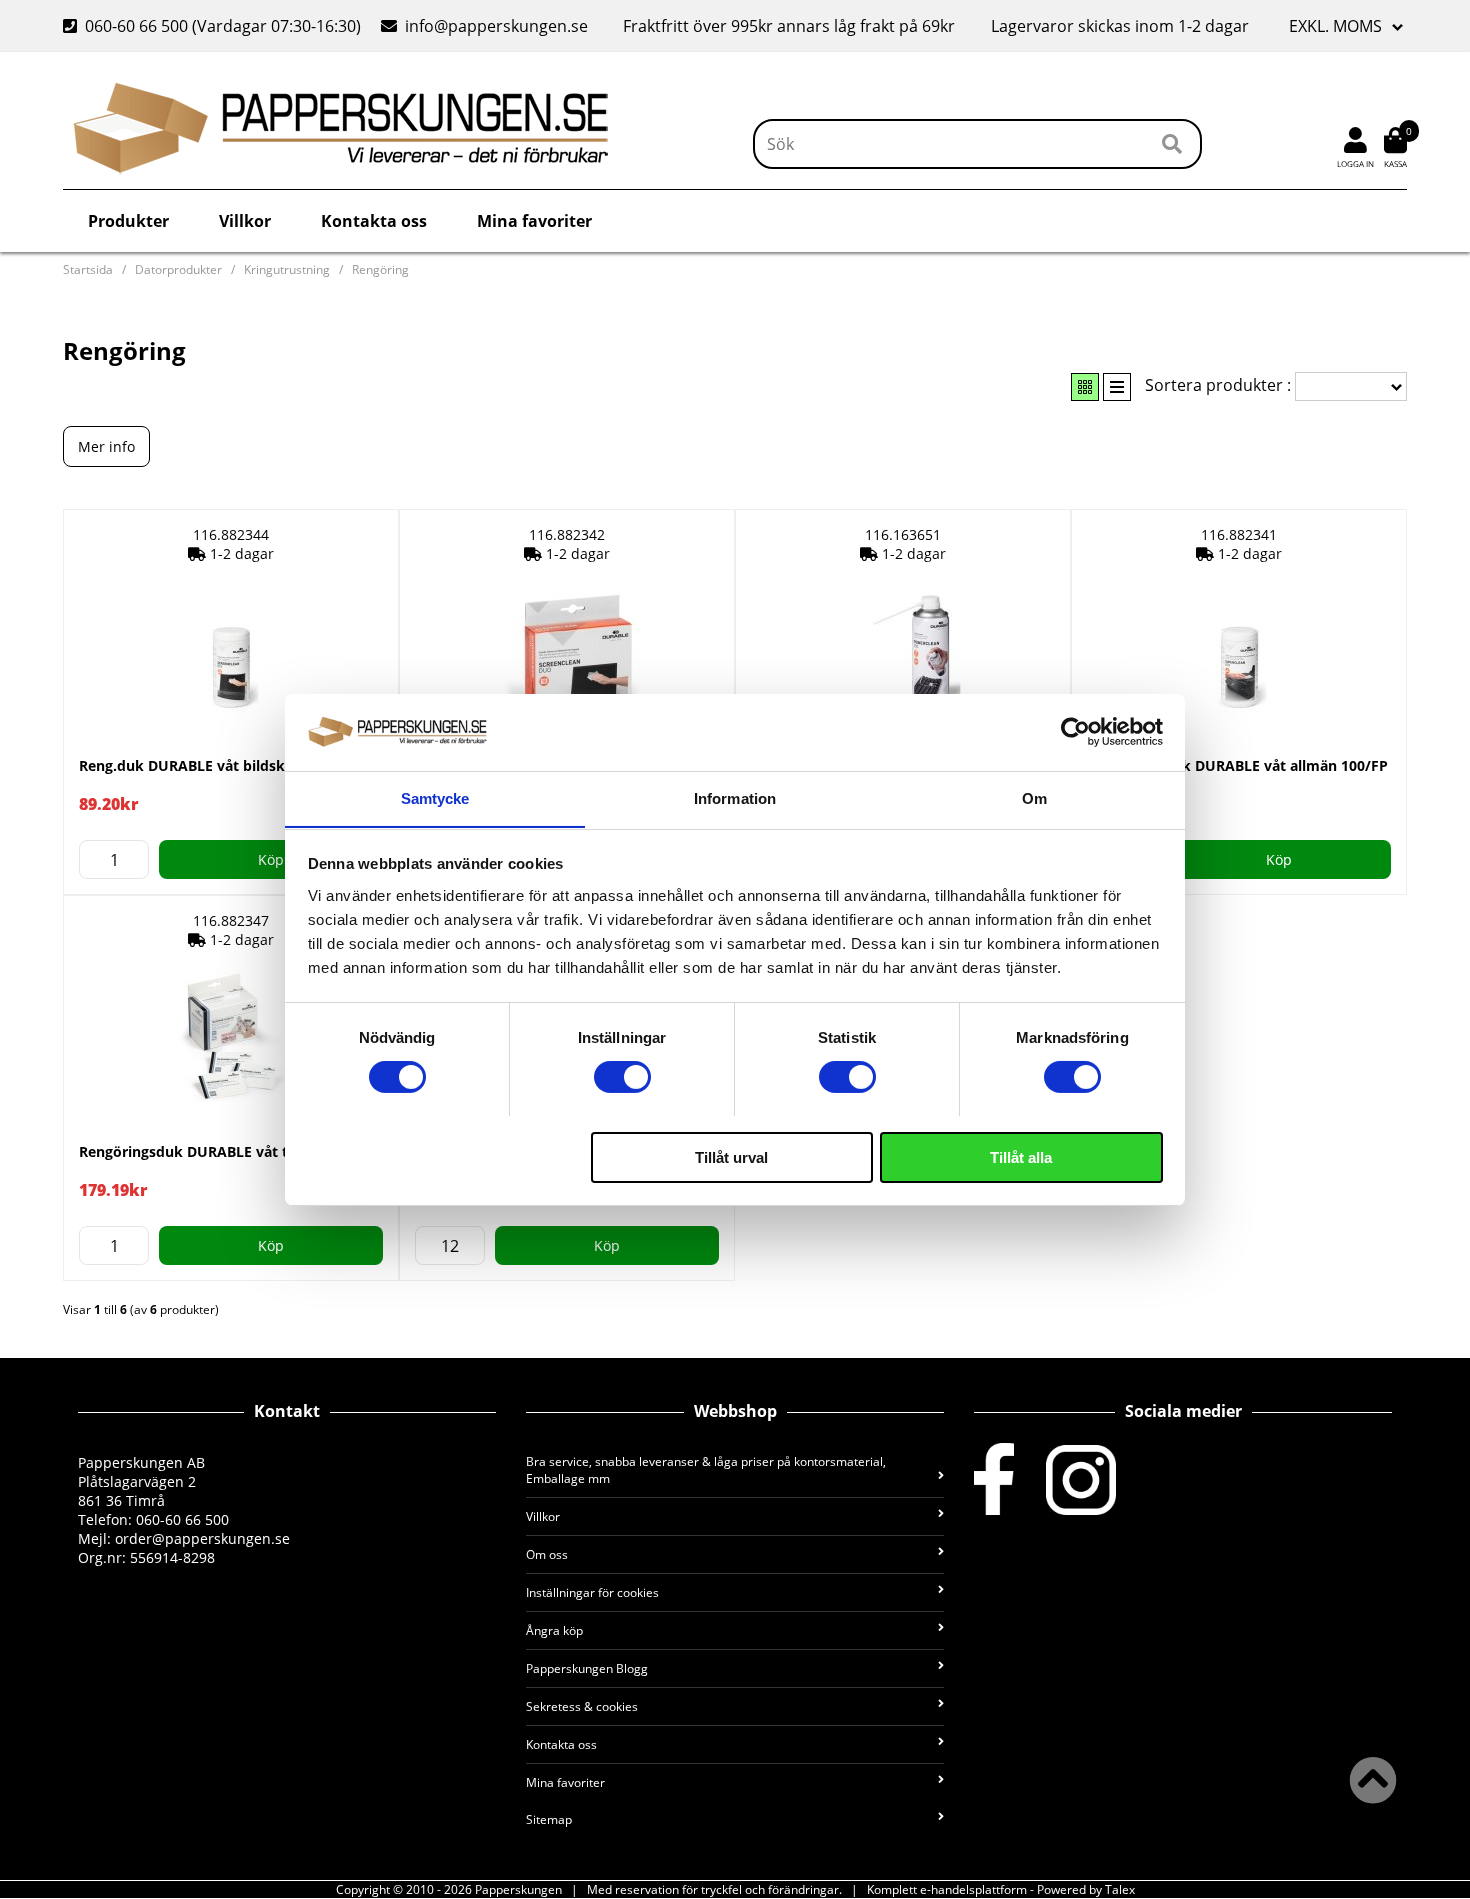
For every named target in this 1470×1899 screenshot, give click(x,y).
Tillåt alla (1021, 1156)
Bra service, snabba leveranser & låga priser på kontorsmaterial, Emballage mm (706, 1470)
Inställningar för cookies (592, 1592)
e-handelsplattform (973, 1889)
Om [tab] (1034, 797)
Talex (1120, 1889)
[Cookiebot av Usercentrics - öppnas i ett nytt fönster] (1075, 732)
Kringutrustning (287, 269)
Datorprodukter (178, 269)
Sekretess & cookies (582, 1706)
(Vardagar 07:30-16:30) (214, 26)
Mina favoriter (534, 221)
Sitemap (549, 1819)
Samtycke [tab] (435, 797)
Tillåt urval (731, 1156)
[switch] (622, 1077)
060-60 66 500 (136, 26)
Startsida (88, 269)
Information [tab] (735, 797)
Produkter (128, 221)
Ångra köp (554, 1630)
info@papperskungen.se (496, 26)
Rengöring (380, 269)
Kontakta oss (374, 221)
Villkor (245, 221)
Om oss (547, 1554)
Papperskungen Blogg (587, 1668)
